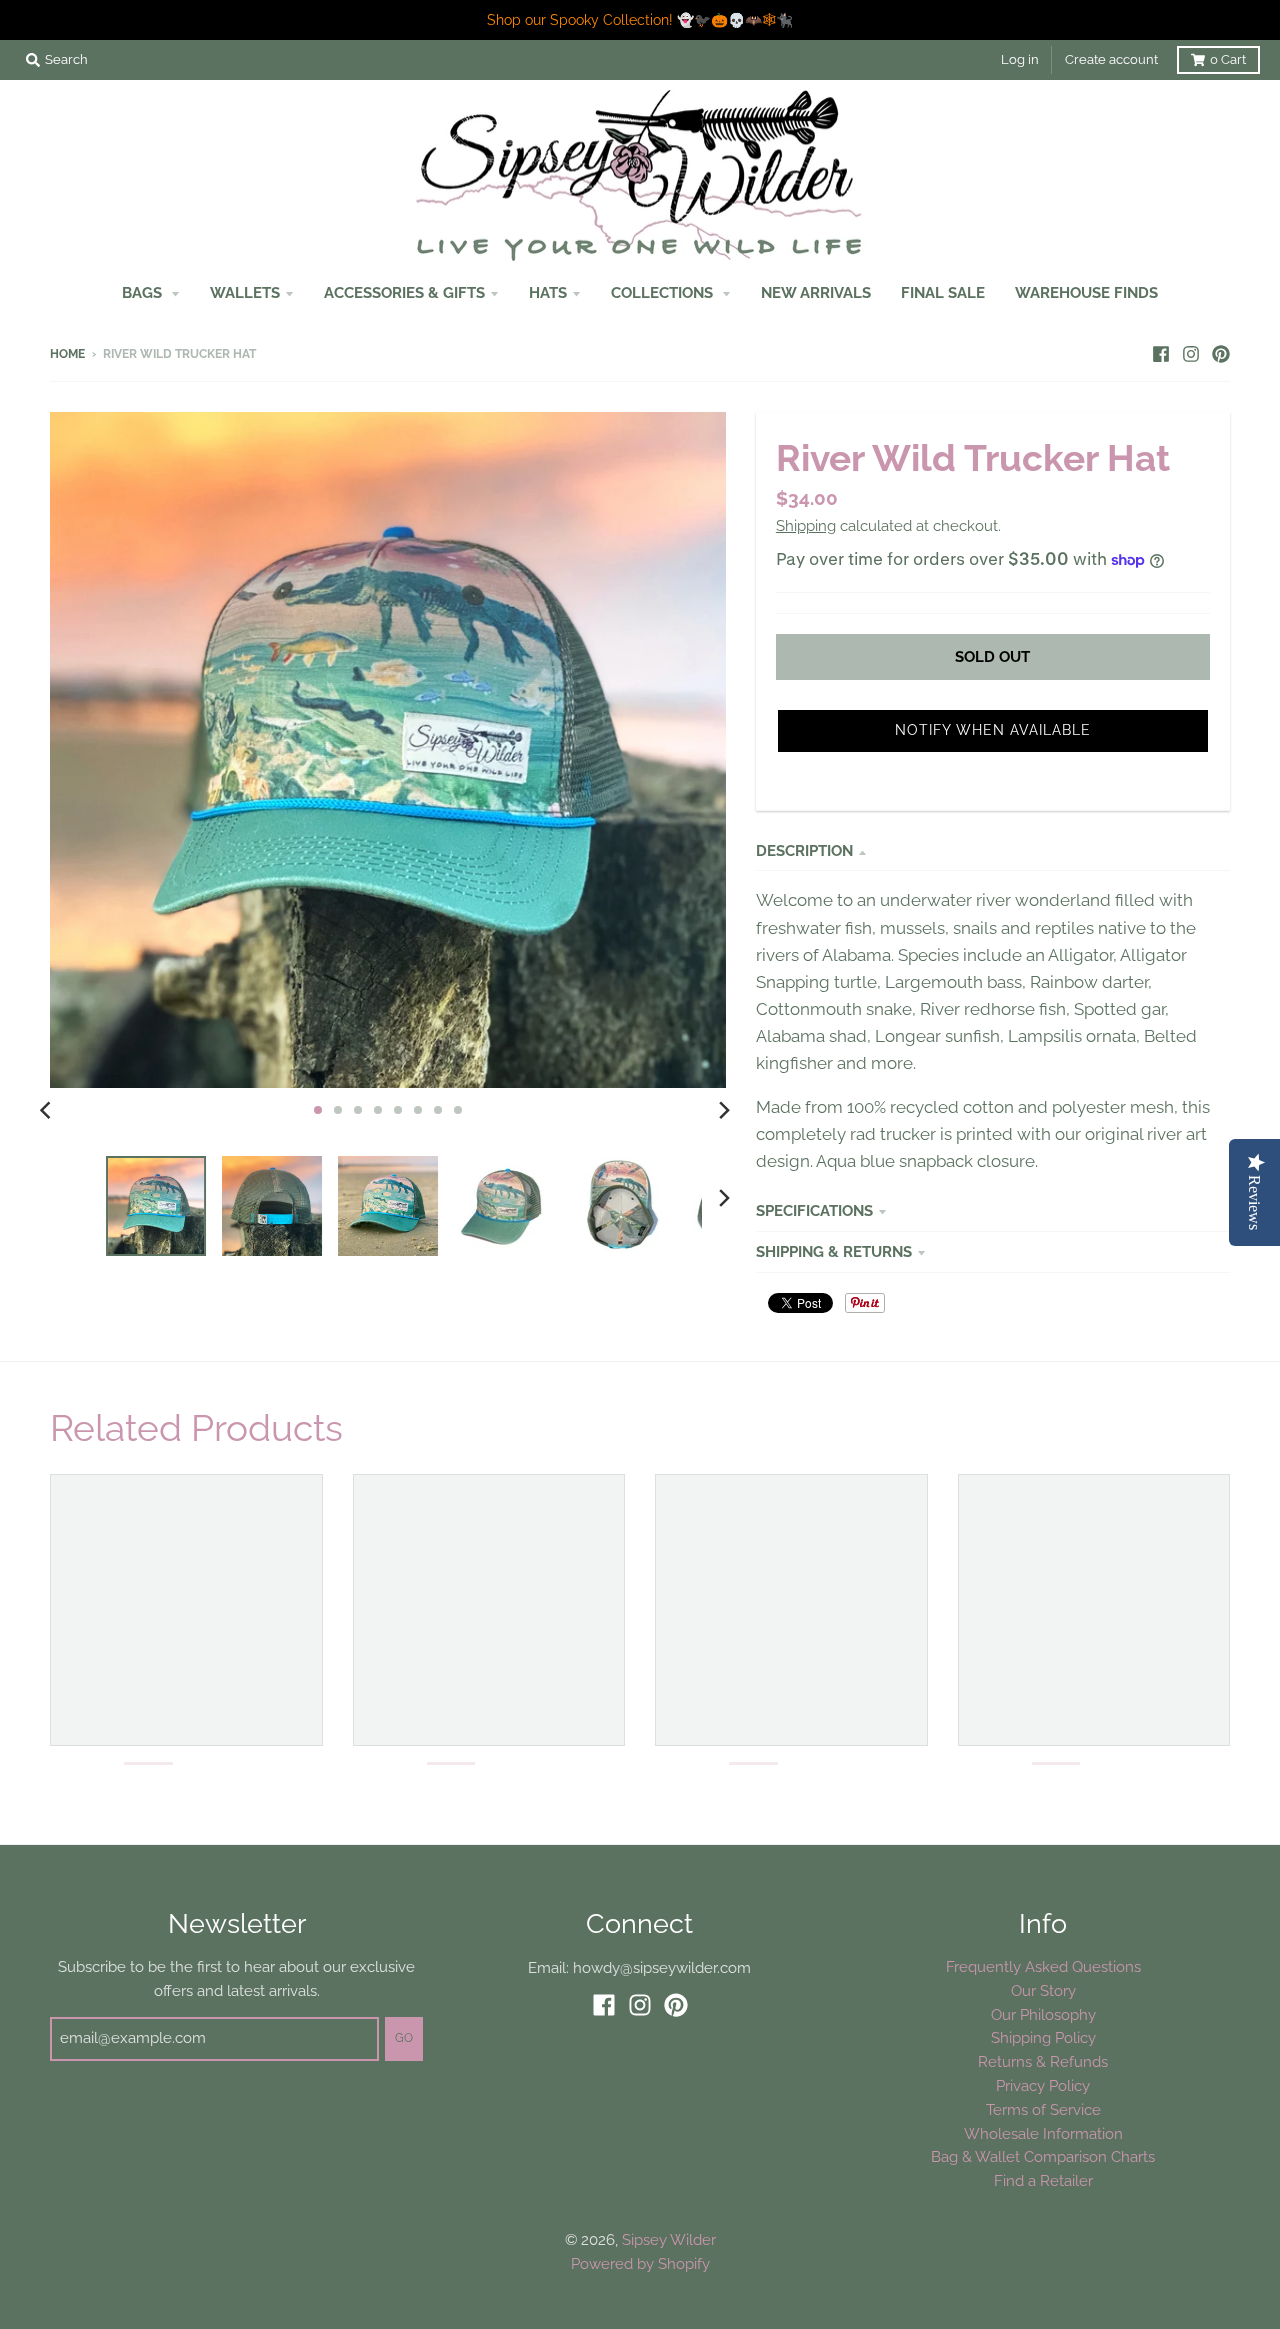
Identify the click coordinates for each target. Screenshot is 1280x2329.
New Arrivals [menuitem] (816, 292)
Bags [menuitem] (144, 292)
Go (404, 2038)
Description (804, 850)
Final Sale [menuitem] (943, 292)
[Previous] (48, 1110)
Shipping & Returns (834, 1251)
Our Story (1043, 1990)
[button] (993, 731)
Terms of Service (1043, 2109)
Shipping (806, 525)
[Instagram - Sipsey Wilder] (1191, 353)
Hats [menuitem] (548, 292)
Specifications (814, 1210)
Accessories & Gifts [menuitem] (404, 292)
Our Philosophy (1043, 2014)
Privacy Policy (1043, 2085)
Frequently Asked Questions (1043, 1966)
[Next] (724, 1110)
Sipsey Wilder (669, 2239)
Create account (1111, 59)
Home (67, 354)
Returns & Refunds (1043, 2061)
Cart (1228, 59)
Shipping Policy (1043, 2037)
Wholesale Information (1043, 2133)
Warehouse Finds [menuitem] (1086, 292)
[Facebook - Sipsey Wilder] (1161, 353)
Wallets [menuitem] (245, 292)
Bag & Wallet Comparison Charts (1043, 2156)
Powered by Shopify (640, 2263)
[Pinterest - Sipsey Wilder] (1221, 353)
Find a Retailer (1043, 2180)
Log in (1020, 59)
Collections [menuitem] (664, 292)
